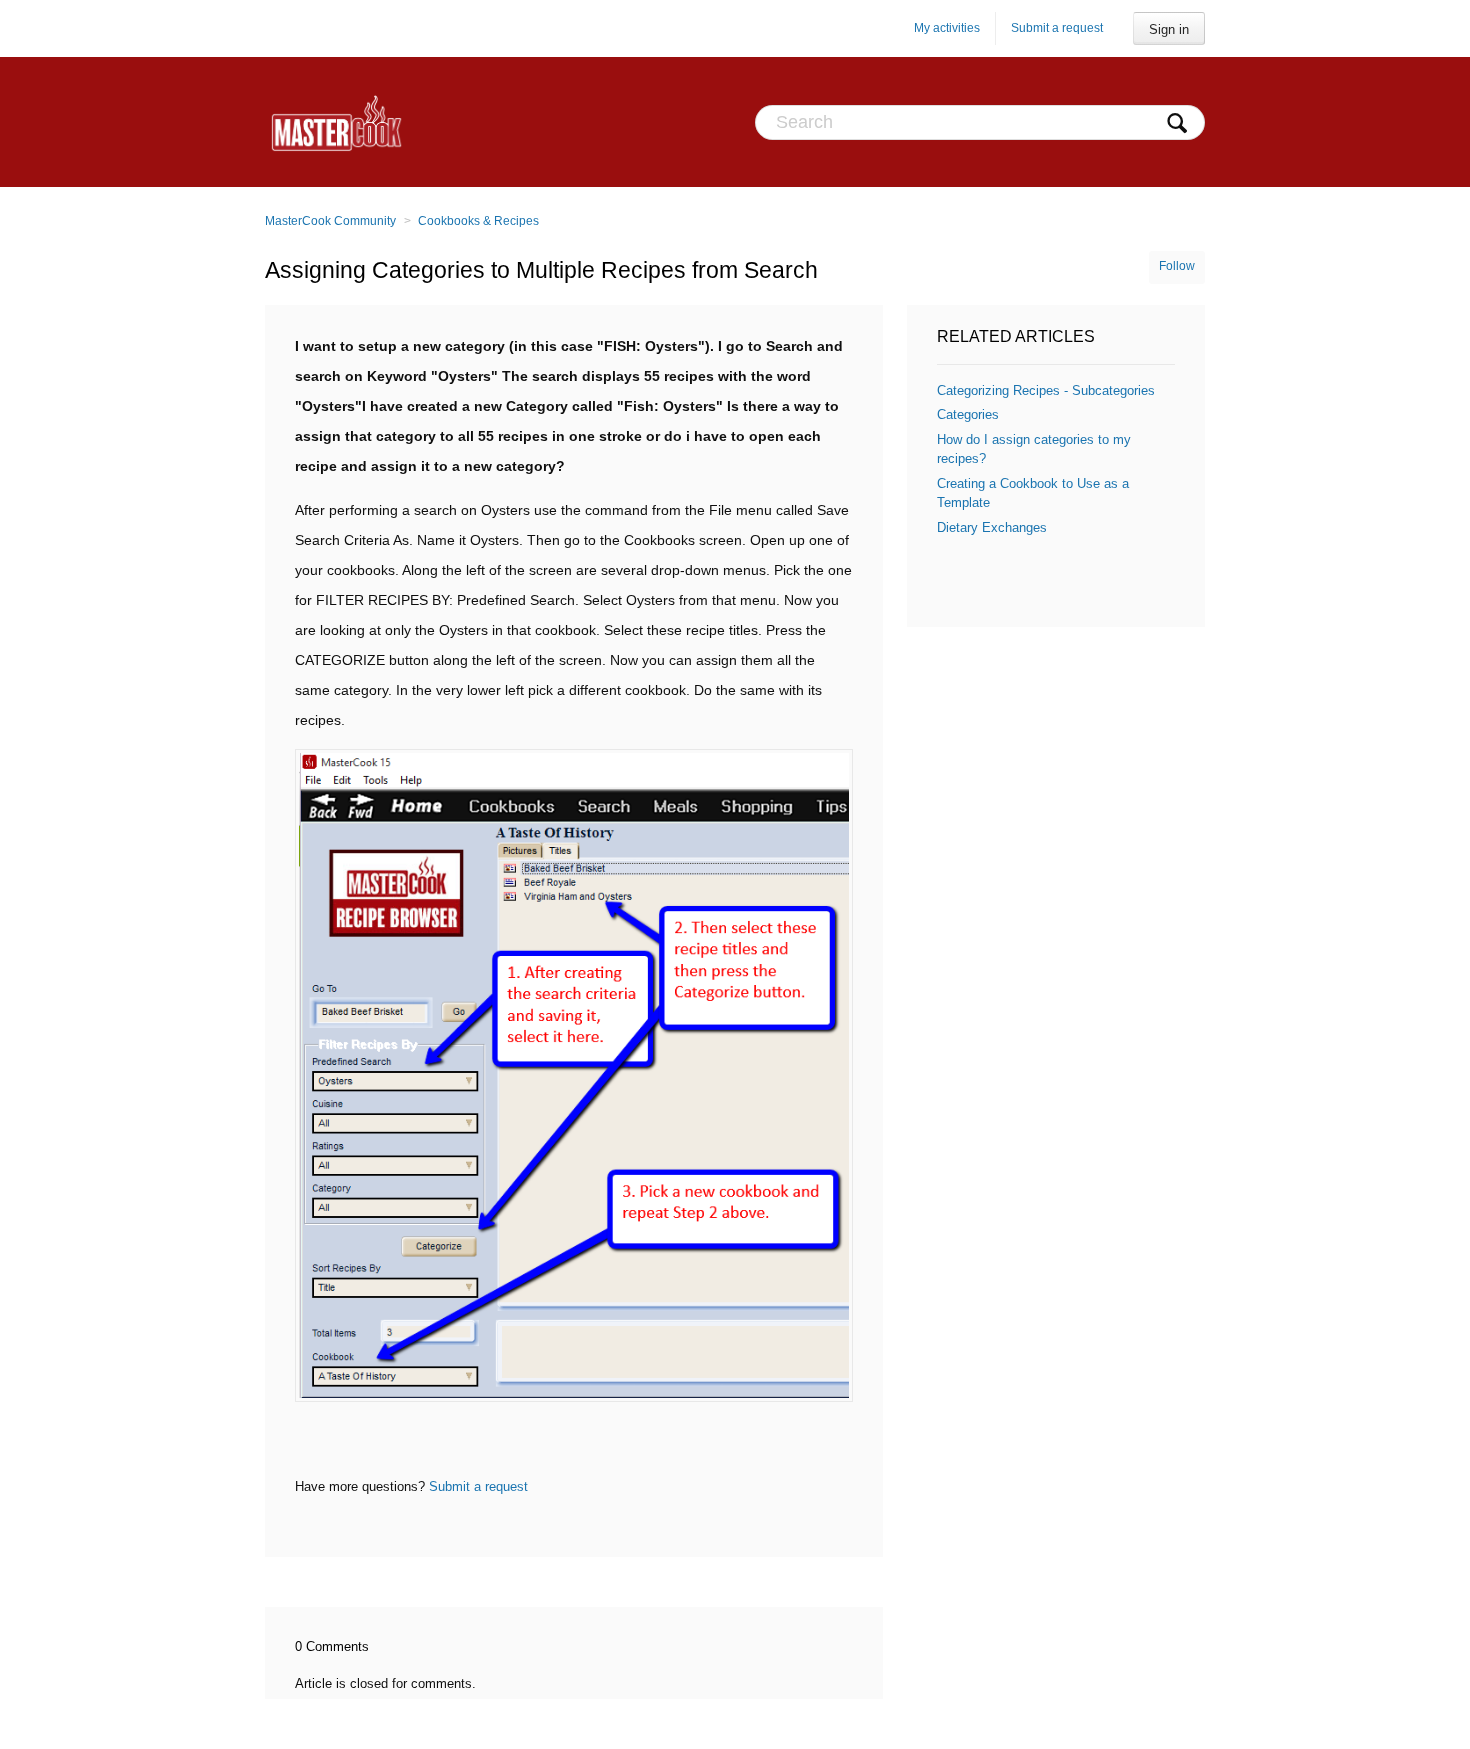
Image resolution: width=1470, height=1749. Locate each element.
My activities (947, 28)
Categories (968, 414)
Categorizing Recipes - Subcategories (1046, 390)
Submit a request (1057, 28)
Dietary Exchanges (992, 527)
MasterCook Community (330, 221)
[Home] (336, 122)
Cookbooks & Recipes (478, 221)
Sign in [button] (1169, 29)
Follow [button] (1177, 266)
